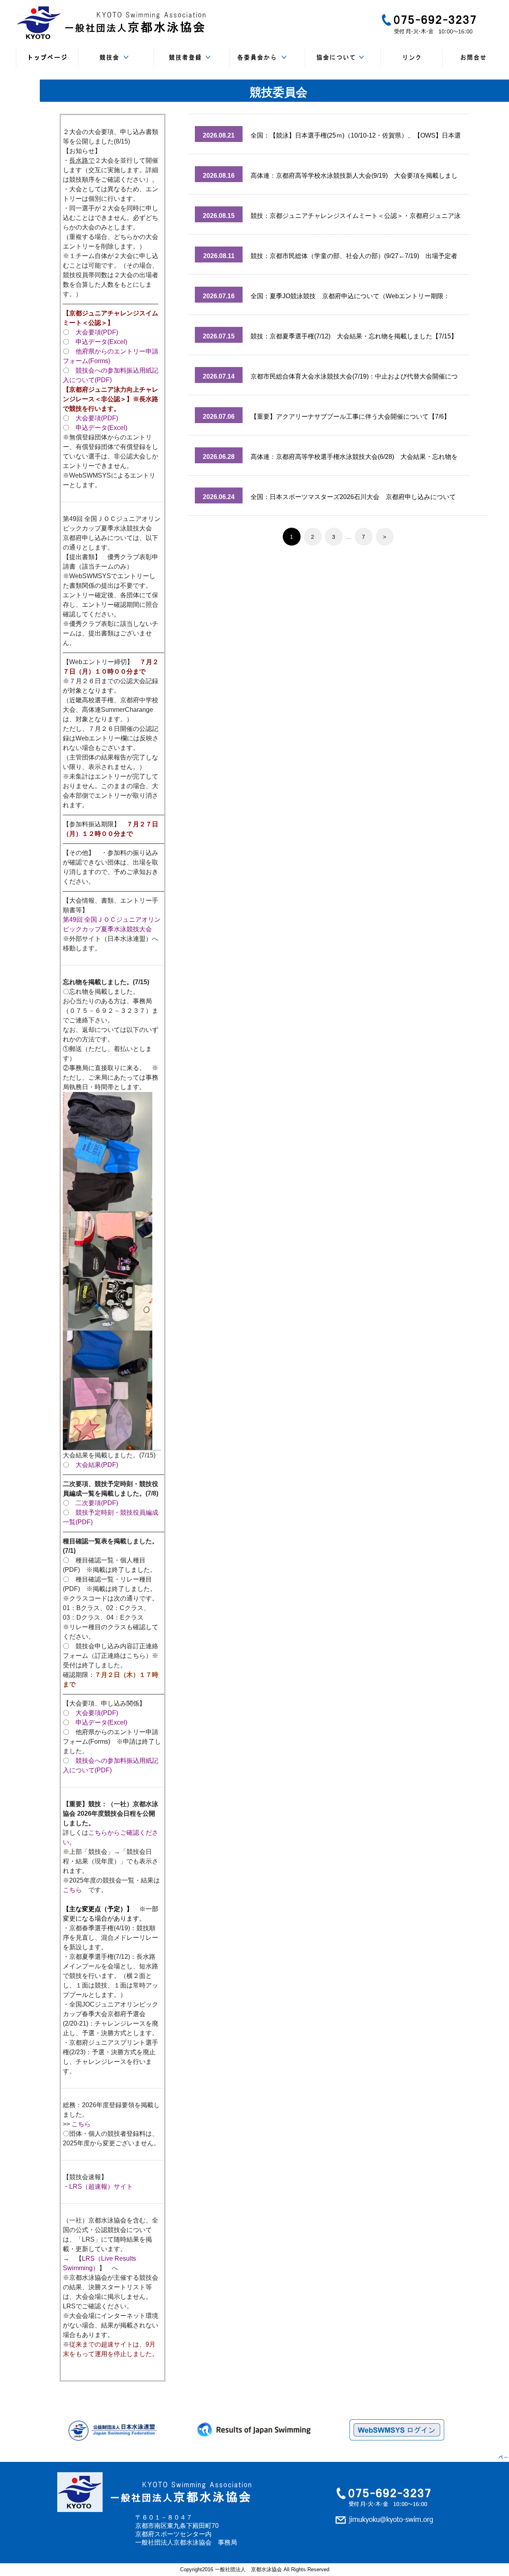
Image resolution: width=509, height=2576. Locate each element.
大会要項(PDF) (97, 332)
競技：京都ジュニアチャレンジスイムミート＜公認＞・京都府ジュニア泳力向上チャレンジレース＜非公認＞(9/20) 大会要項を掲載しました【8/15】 (356, 219)
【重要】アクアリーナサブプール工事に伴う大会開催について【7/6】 (350, 417)
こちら (72, 1890)
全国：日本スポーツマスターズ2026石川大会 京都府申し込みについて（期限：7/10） (353, 500)
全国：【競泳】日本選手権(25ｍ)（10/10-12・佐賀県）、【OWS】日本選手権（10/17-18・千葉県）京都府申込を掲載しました (356, 139)
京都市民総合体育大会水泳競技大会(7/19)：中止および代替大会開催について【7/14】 (354, 380)
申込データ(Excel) (101, 342)
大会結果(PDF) (97, 1465)
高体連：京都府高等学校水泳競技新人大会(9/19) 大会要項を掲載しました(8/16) (354, 179)
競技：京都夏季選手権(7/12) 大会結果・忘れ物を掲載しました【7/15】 (354, 336)
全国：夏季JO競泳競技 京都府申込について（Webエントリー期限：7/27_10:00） (350, 300)
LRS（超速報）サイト (101, 2186)
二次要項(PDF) (97, 1503)
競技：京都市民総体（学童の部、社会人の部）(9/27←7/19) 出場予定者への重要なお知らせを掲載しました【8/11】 (354, 259)
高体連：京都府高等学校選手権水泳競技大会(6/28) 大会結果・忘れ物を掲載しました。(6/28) (354, 460)
